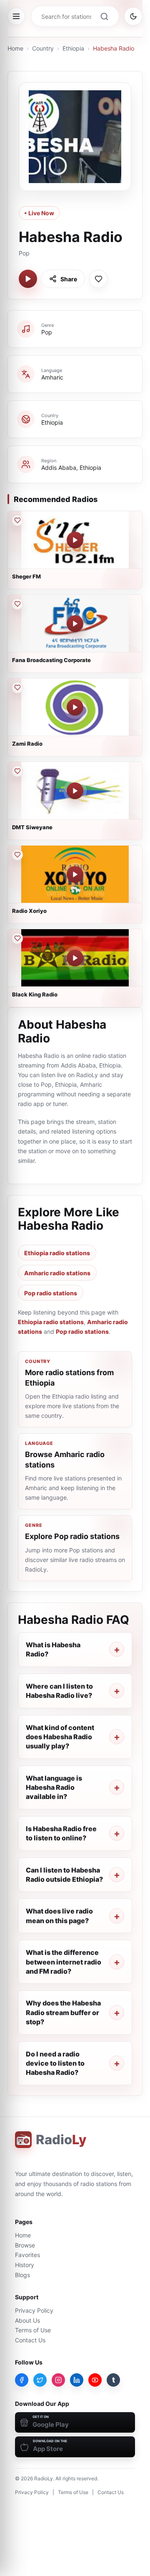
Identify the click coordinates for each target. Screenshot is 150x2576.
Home (15, 48)
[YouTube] (95, 2380)
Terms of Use (33, 2330)
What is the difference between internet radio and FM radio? (64, 1962)
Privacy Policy (34, 2310)
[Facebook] (22, 2380)
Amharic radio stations (57, 1273)
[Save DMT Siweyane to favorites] (17, 771)
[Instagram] (58, 2380)
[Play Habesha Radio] (28, 279)
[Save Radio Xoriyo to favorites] (17, 855)
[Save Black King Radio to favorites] (17, 938)
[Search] (104, 16)
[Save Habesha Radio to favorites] (98, 279)
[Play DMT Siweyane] (75, 791)
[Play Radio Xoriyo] (75, 874)
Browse (25, 2245)
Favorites (27, 2255)
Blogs (22, 2275)
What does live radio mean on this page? (59, 1916)
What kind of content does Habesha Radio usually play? (60, 1737)
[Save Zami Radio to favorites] (17, 688)
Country (43, 48)
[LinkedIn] (77, 2380)
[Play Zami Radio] (75, 707)
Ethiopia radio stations (57, 1253)
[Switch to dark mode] (133, 16)
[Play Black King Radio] (75, 958)
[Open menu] (16, 16)
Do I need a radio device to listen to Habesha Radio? (55, 2063)
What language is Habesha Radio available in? (54, 1787)
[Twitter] (40, 2380)
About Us (27, 2320)
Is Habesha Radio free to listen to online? (61, 1833)
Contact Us (30, 2340)
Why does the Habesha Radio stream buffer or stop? (63, 2012)
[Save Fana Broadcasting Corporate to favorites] (17, 604)
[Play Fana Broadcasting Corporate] (75, 624)
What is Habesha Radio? (53, 1649)
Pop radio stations (51, 1293)
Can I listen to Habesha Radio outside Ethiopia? (64, 1875)
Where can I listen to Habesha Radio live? (59, 1691)
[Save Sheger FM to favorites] (17, 520)
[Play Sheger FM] (75, 540)
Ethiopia (73, 48)
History (25, 2265)
